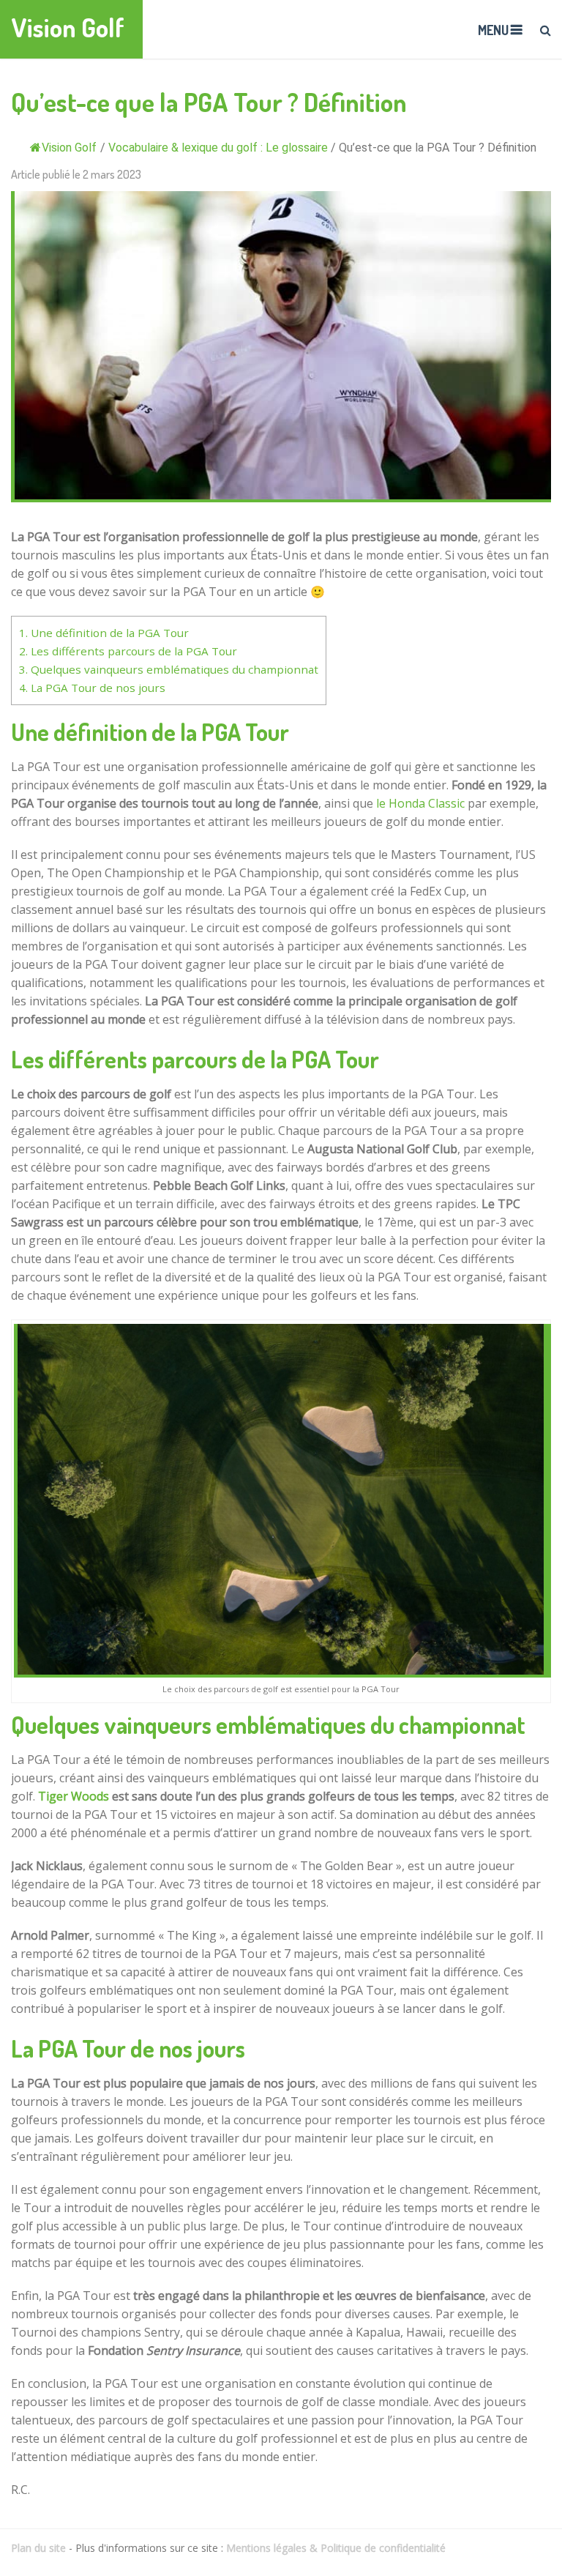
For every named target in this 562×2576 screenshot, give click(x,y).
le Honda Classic (420, 803)
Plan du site (38, 2548)
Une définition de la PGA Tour (104, 633)
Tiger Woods (74, 1796)
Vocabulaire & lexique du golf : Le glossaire (218, 148)
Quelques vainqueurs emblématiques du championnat (169, 669)
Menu (493, 30)
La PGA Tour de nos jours (92, 688)
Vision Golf (68, 27)
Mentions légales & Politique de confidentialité (336, 2548)
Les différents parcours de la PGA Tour (128, 651)
